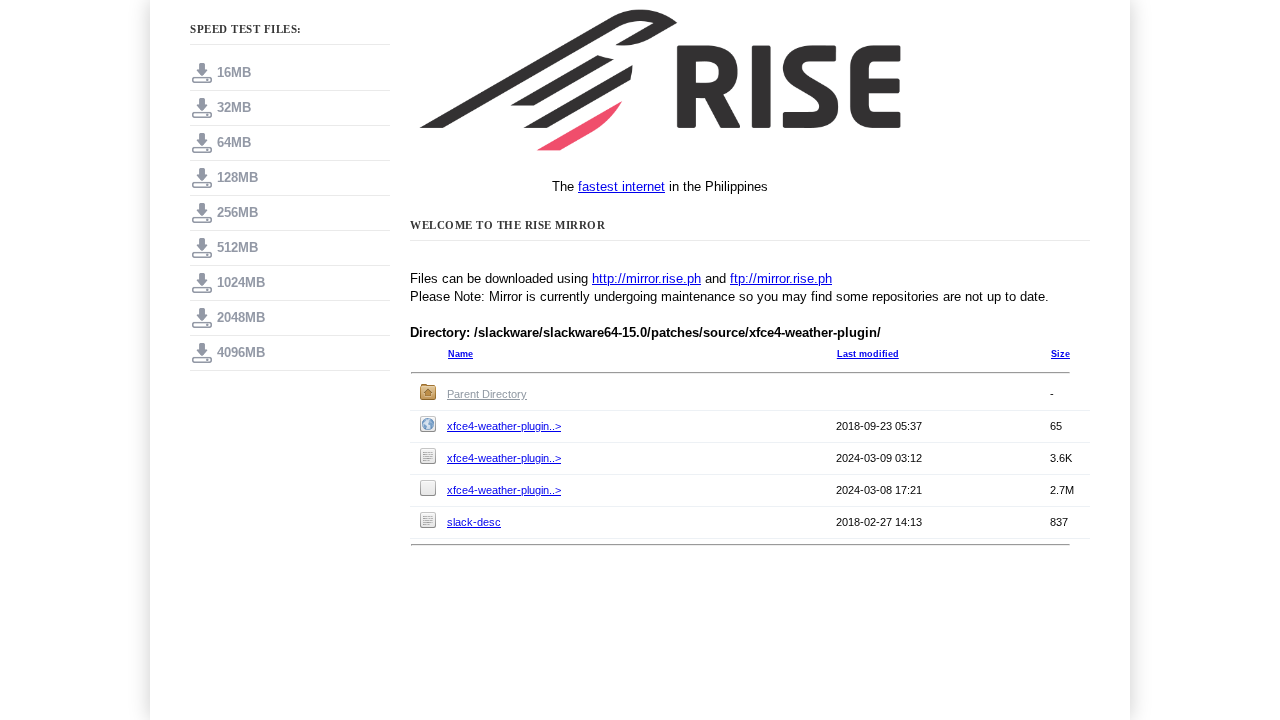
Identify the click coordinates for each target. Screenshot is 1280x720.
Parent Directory (487, 394)
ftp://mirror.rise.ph (781, 278)
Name (460, 354)
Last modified (868, 354)
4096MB (241, 352)
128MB (237, 177)
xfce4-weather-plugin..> (504, 426)
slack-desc (474, 522)
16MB (234, 72)
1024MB (241, 282)
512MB (237, 247)
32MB (234, 107)
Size (1060, 354)
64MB (234, 142)
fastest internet (621, 186)
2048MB (241, 317)
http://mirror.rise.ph (646, 278)
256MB (237, 212)
